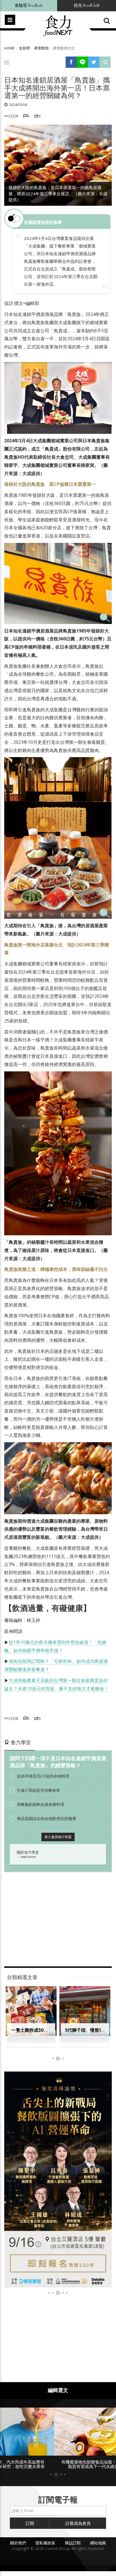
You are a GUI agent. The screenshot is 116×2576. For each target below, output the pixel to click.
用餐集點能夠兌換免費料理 (41, 1804)
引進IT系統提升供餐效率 (38, 1790)
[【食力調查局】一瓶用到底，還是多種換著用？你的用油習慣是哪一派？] (58, 2179)
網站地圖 (98, 2548)
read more (28, 1857)
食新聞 (24, 48)
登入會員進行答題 (58, 1837)
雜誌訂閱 (73, 2548)
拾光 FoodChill (87, 6)
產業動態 (41, 48)
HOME (9, 48)
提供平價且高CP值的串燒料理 (43, 1776)
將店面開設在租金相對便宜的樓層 (46, 1818)
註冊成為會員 (78, 2528)
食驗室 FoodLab (29, 6)
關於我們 (18, 2548)
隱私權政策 (45, 2548)
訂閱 (30, 2528)
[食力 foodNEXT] (58, 26)
